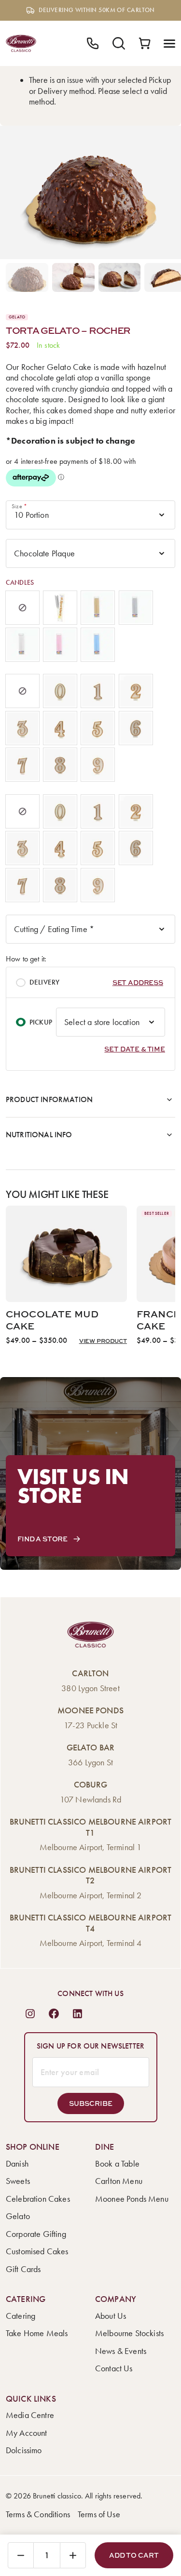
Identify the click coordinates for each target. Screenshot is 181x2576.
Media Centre (30, 2415)
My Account (27, 2433)
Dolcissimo (24, 2450)
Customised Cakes (37, 2251)
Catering (21, 2316)
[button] (138, 982)
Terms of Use (99, 2514)
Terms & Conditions (38, 2514)
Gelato (18, 2216)
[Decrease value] (21, 2555)
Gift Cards (23, 2269)
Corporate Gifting (36, 2234)
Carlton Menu (119, 2181)
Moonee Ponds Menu (132, 2199)
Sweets (18, 2181)
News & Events (121, 2351)
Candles (20, 583)
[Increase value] (73, 2555)
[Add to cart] (134, 2555)
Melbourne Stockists (129, 2333)
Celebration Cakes (38, 2199)
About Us (111, 2316)
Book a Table (117, 2164)
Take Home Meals (37, 2333)
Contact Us (114, 2368)
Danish (17, 2164)
